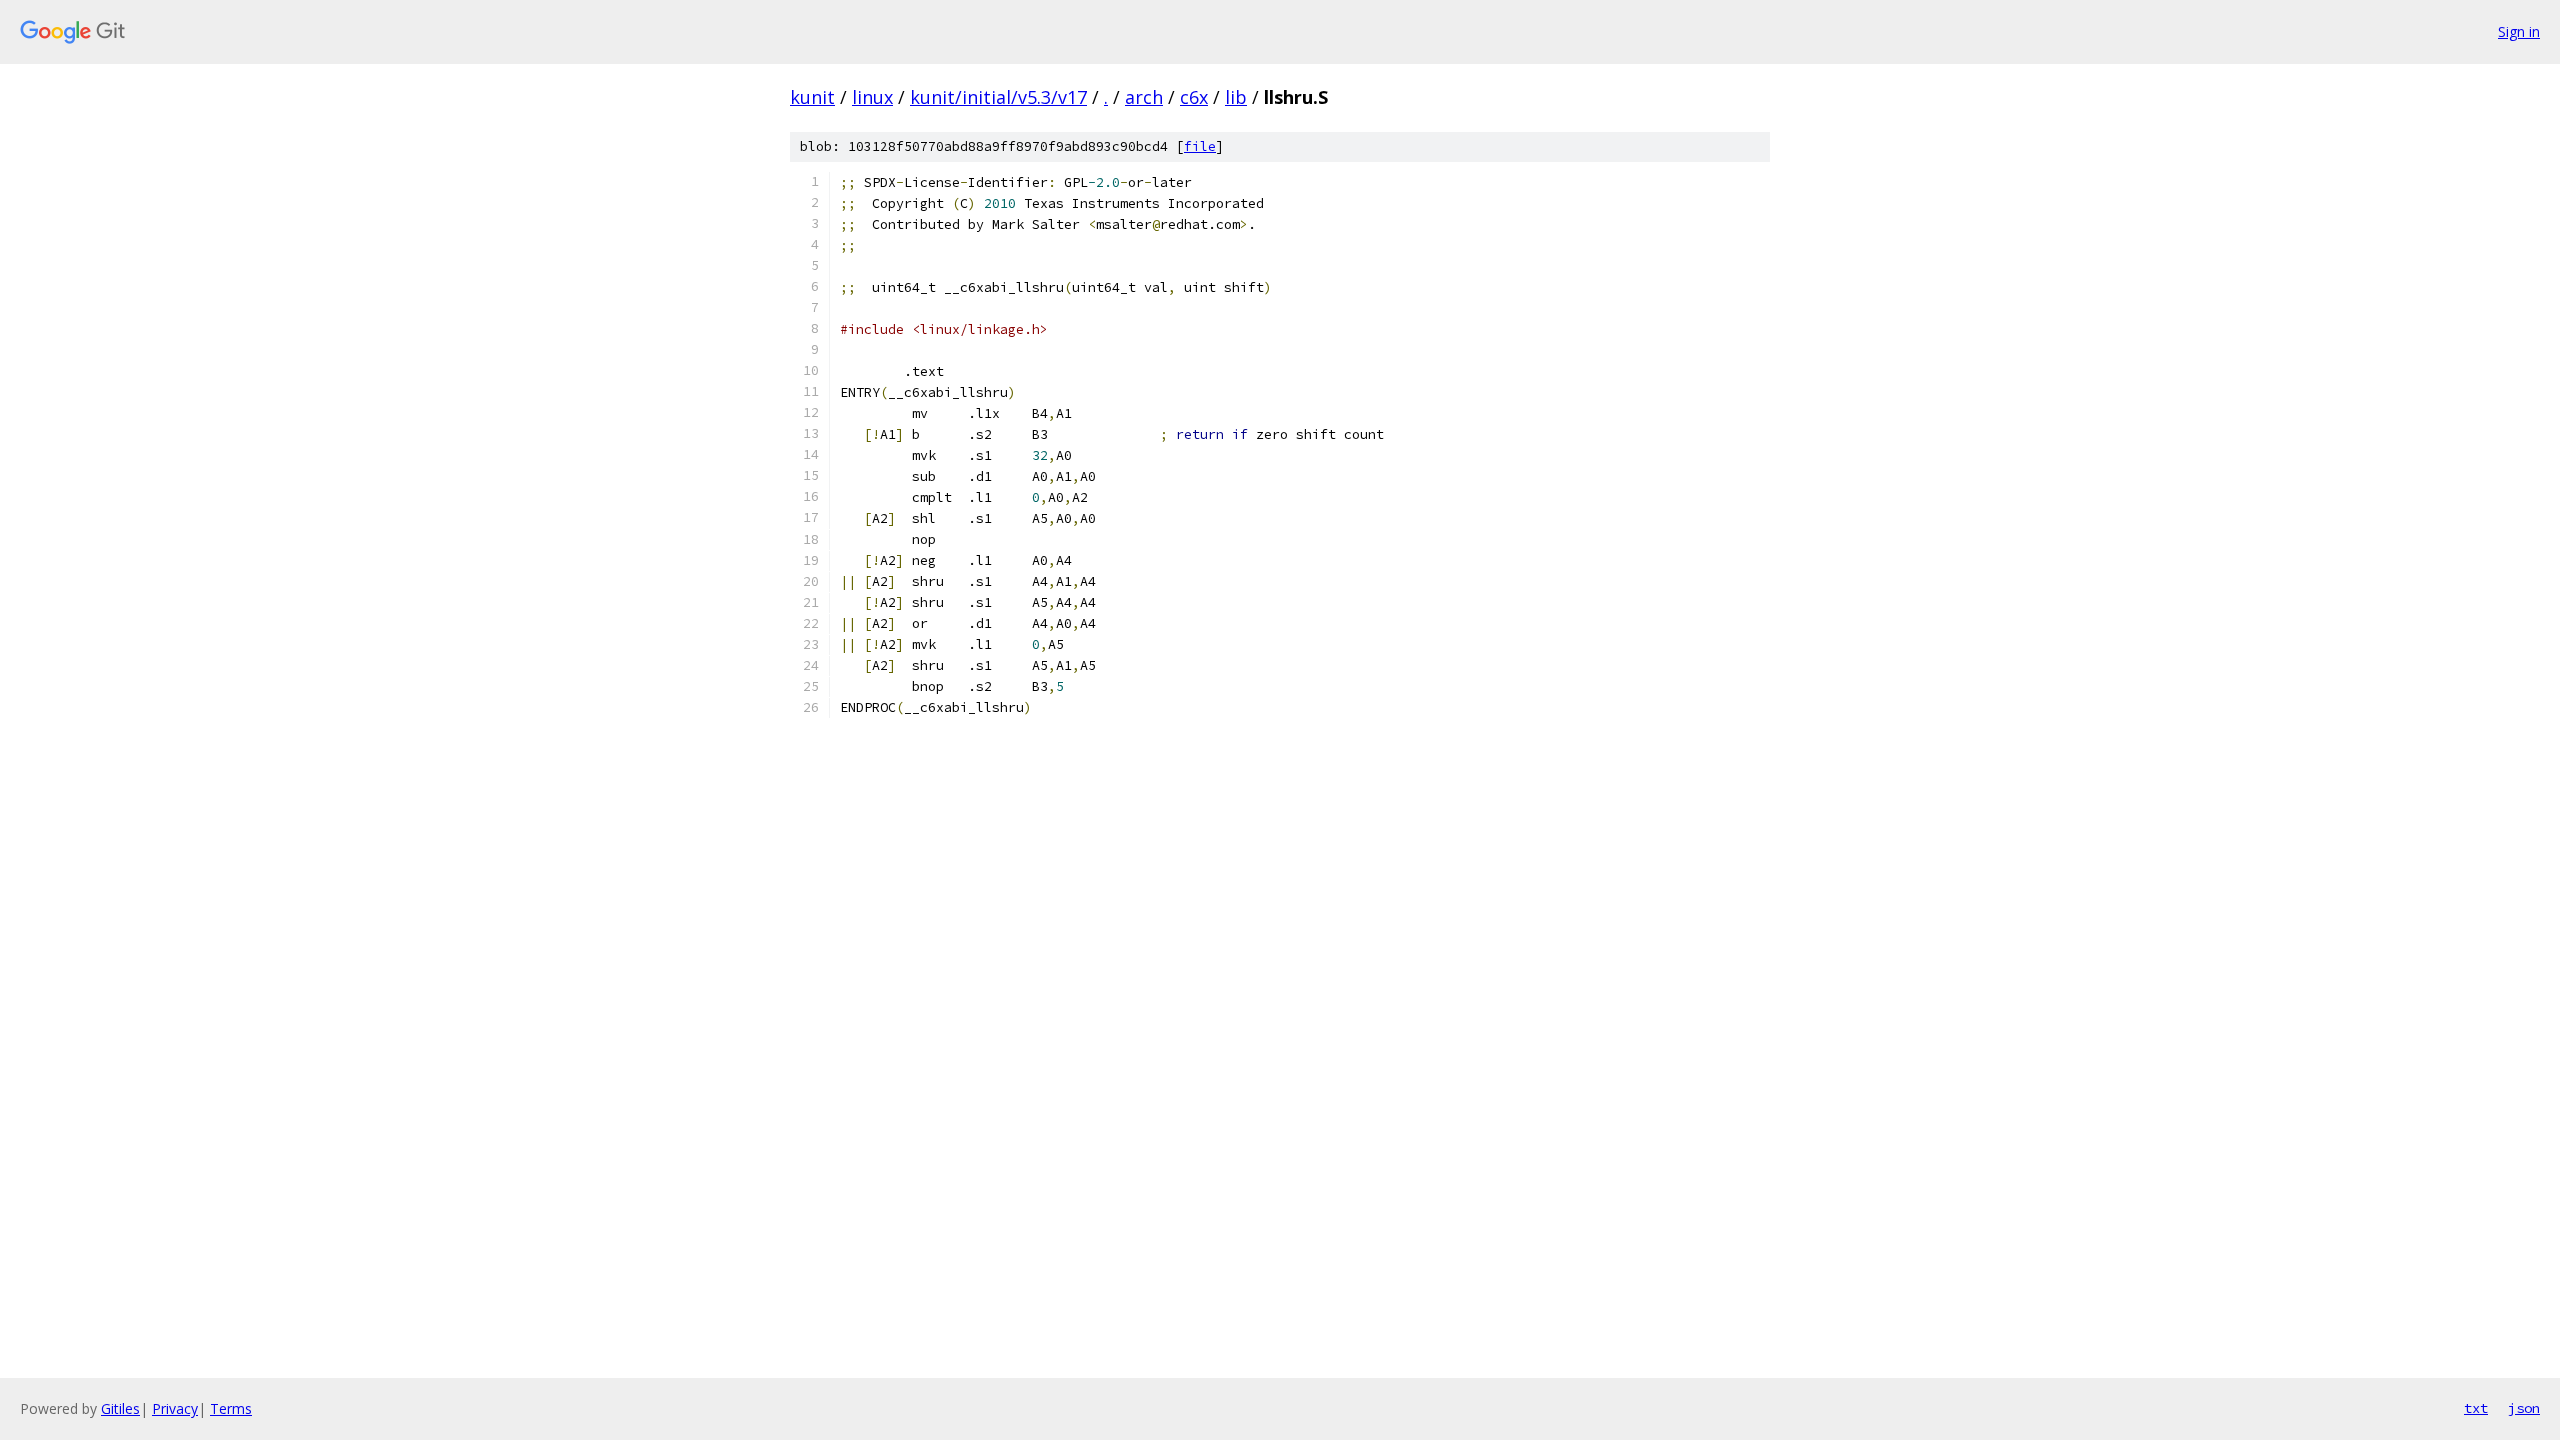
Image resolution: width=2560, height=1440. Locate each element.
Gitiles (120, 1408)
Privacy (175, 1408)
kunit (812, 97)
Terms (231, 1408)
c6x (1194, 97)
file (1200, 146)
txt (2476, 1408)
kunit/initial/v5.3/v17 (998, 97)
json (2524, 1408)
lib (1236, 97)
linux (872, 97)
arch (1144, 97)
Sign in (2519, 31)
